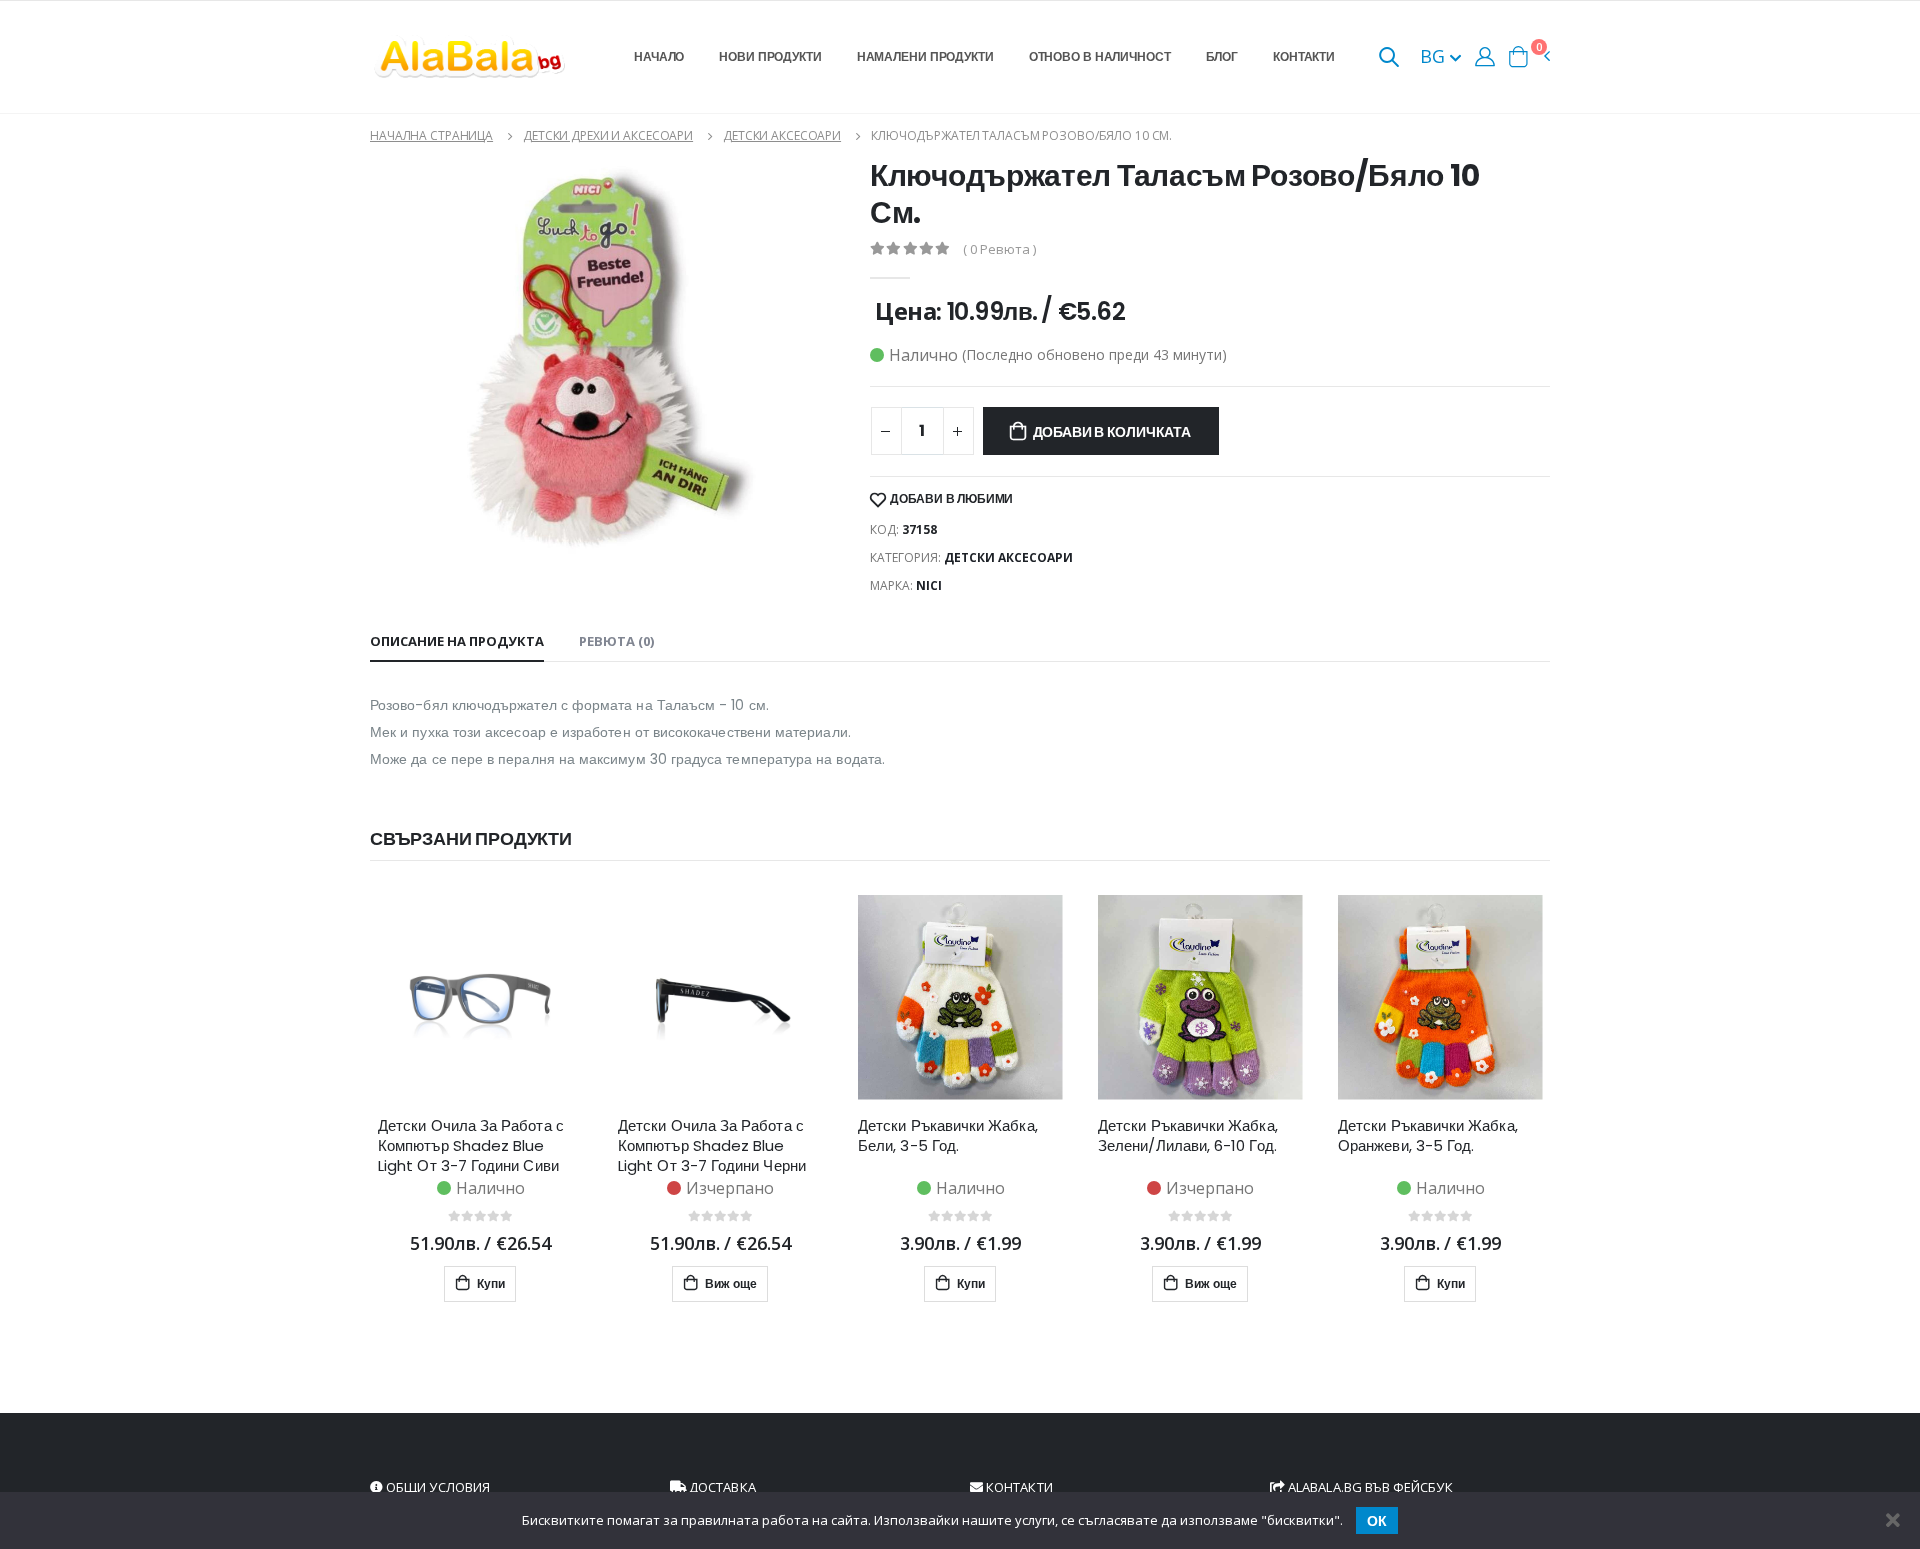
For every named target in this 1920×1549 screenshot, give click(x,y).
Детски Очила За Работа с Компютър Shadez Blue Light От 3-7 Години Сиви (471, 1146)
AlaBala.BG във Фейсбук (1369, 1487)
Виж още (729, 1283)
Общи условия (436, 1487)
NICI (929, 585)
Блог (1222, 56)
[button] (1389, 58)
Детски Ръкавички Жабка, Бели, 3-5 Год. (948, 1136)
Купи (489, 1283)
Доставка (721, 1487)
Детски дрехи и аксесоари (608, 135)
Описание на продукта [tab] (457, 641)
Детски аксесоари (782, 135)
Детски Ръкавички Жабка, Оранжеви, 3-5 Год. (1428, 1136)
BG (1435, 56)
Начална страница (431, 135)
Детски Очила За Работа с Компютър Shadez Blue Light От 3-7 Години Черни (712, 1146)
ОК (1377, 1521)
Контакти (1304, 56)
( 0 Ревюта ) (999, 249)
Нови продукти (770, 56)
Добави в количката (1112, 432)
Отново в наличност (1100, 56)
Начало (659, 56)
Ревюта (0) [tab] (616, 641)
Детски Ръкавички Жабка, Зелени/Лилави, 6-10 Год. (1188, 1136)
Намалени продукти (925, 56)
